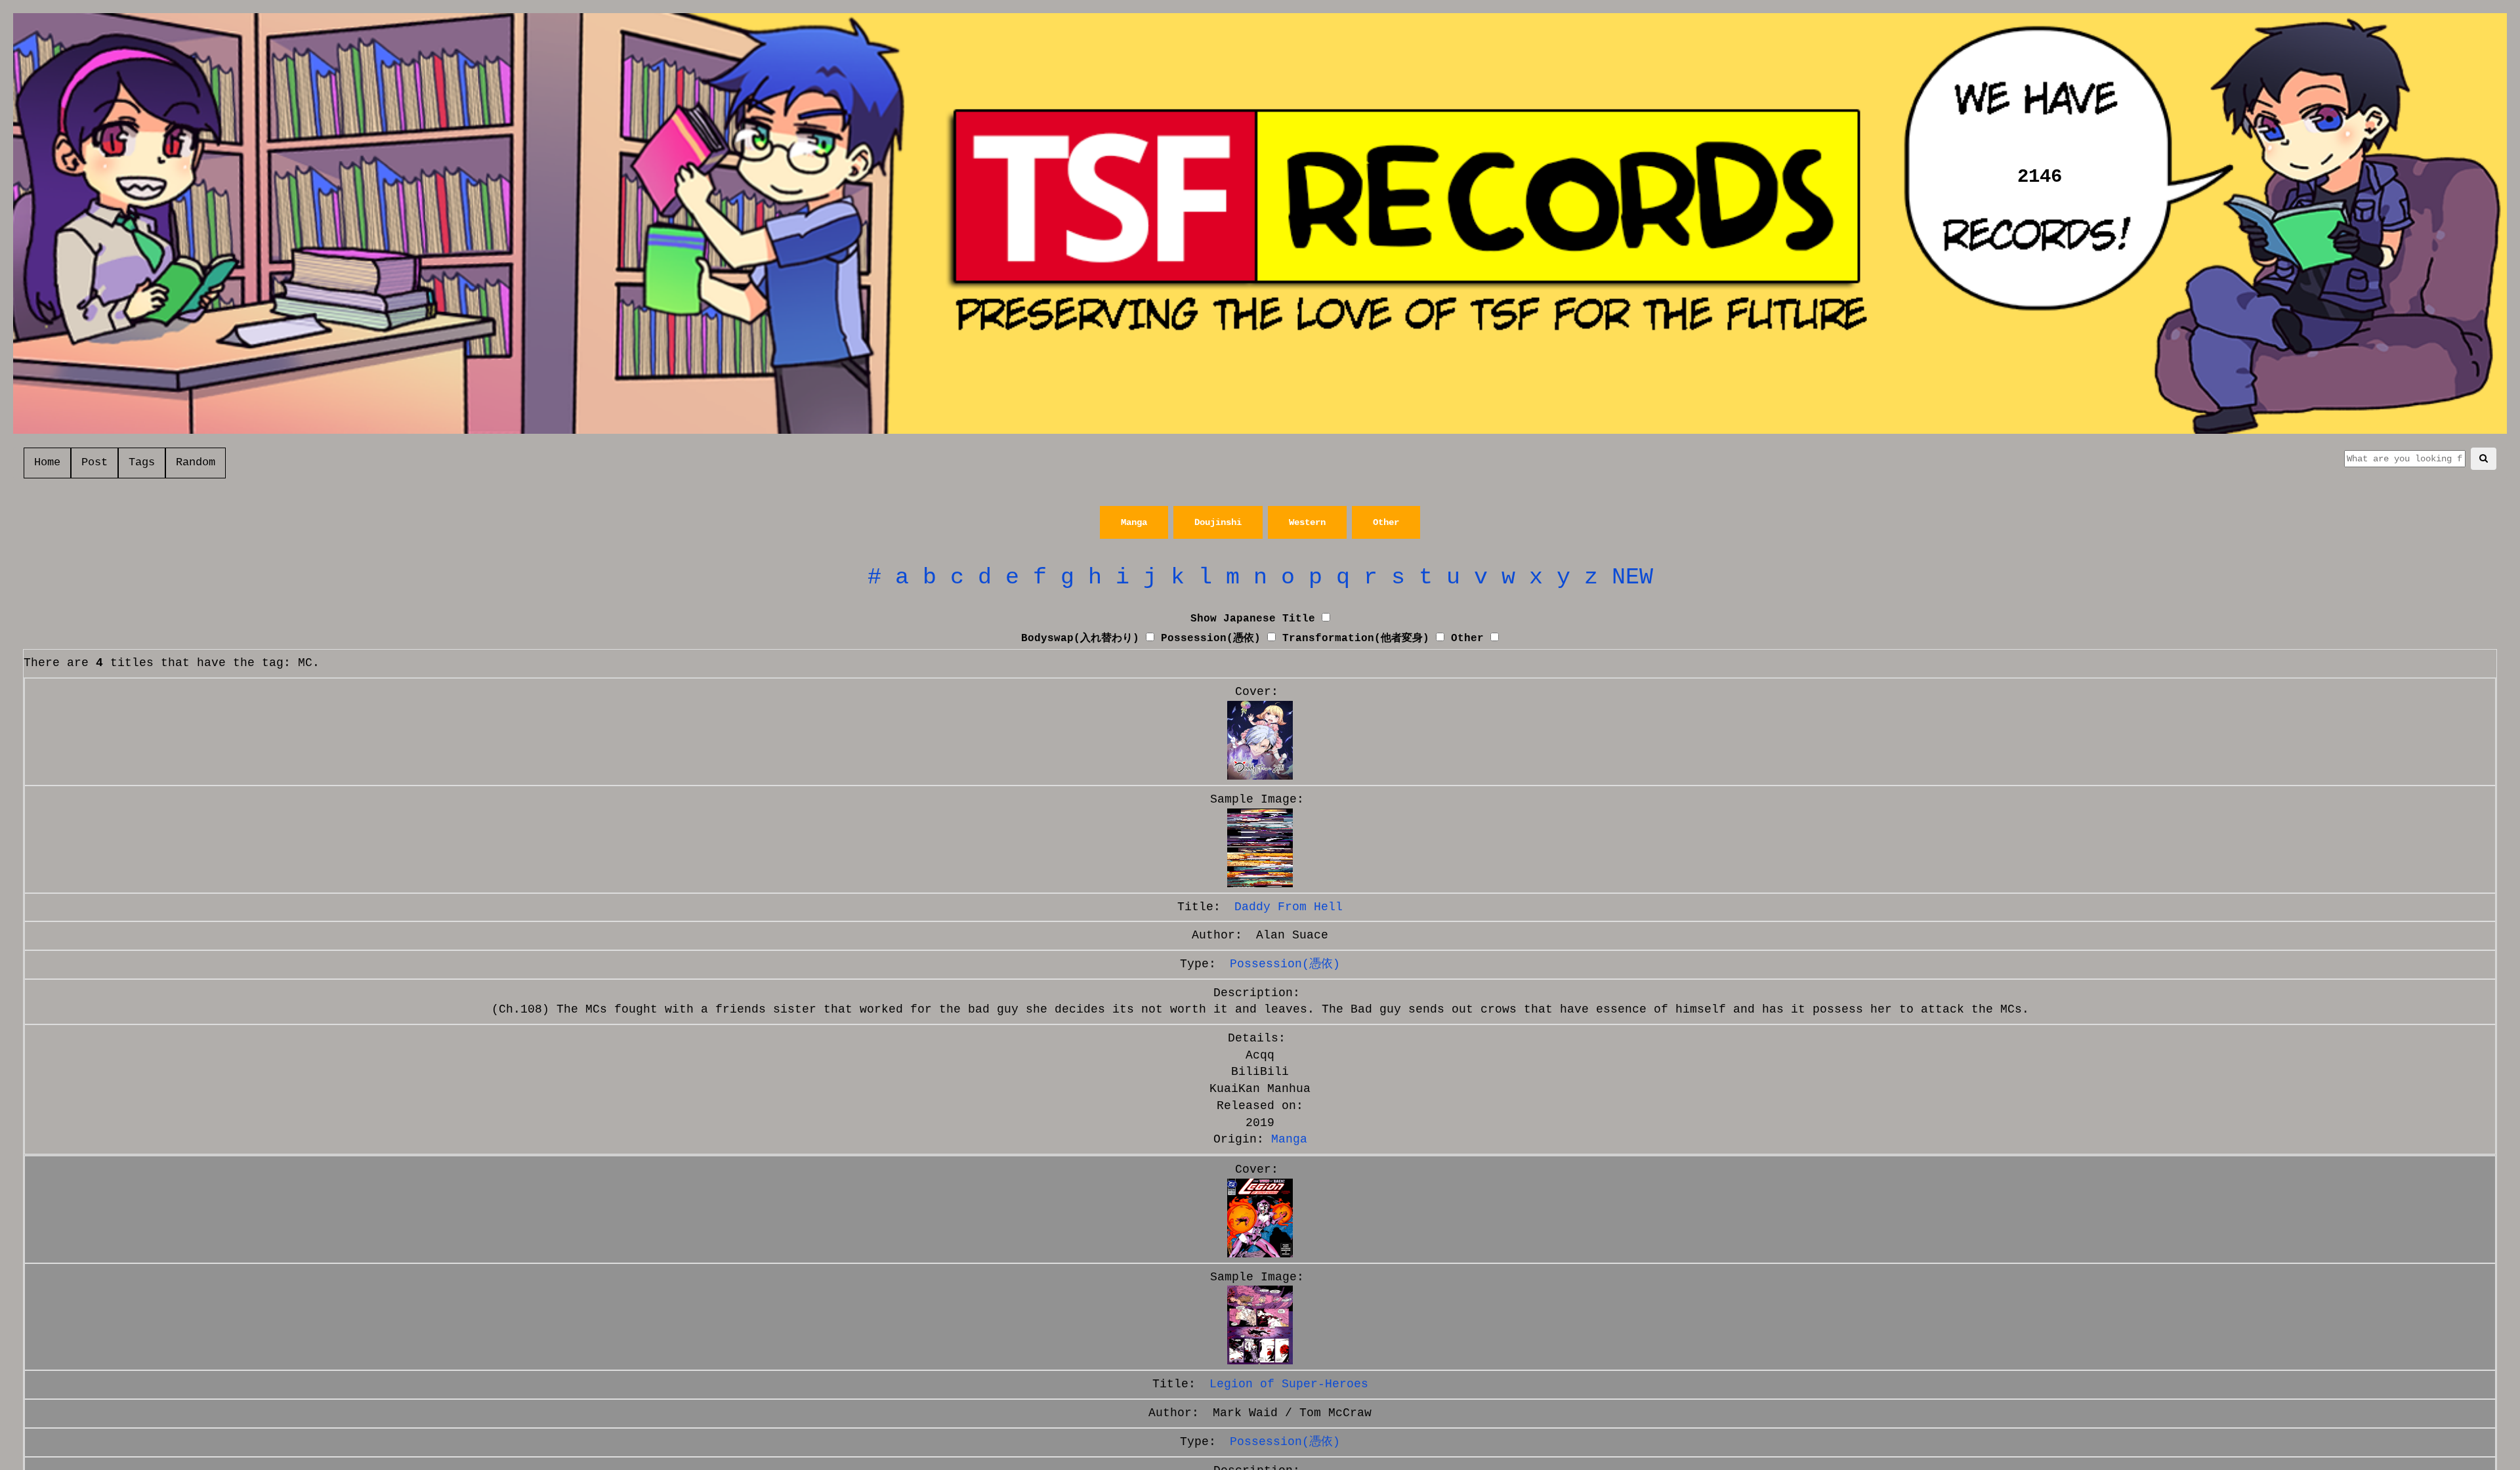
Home (47, 462)
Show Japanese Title (1253, 619)
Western (1307, 522)
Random (196, 462)
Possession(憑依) (1211, 639)
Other (1386, 522)
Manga (1134, 522)
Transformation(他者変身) (1356, 639)
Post (94, 462)
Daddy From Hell (1289, 907)
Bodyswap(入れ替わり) (1080, 639)
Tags (142, 462)
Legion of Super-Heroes (1289, 1384)
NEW (1632, 577)
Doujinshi (1218, 522)
